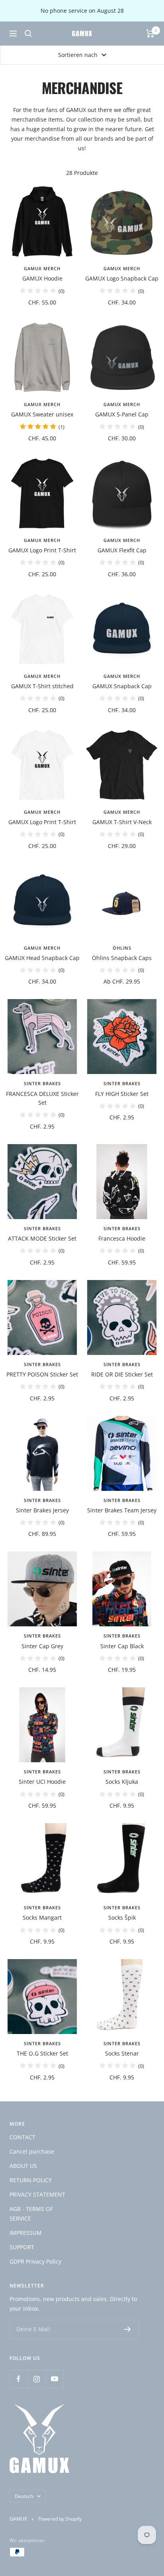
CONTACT (22, 2137)
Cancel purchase (32, 2151)
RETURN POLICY (31, 2180)
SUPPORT (22, 2247)
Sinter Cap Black (122, 1646)
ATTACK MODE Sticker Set (42, 1238)
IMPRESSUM (26, 2233)
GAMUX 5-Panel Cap (122, 414)
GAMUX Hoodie (42, 278)
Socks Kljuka (122, 1782)
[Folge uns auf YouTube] (54, 2379)
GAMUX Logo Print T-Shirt (42, 550)
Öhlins (122, 948)
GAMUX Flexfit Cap (122, 550)
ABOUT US (23, 2166)
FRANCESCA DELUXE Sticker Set (42, 1098)
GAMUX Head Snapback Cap (42, 958)
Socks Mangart (42, 1917)
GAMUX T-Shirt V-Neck (122, 822)
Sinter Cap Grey (42, 1646)
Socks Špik (122, 1917)
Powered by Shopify (60, 2519)
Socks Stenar (122, 2053)
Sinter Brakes (42, 1083)
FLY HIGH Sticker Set (122, 1094)
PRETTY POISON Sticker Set (42, 1374)
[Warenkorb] (150, 33)
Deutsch (24, 2496)
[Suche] (28, 33)
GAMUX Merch (42, 268)
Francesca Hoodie (122, 1238)
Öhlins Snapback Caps (122, 958)
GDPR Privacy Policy (35, 2261)
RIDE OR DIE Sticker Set (122, 1374)
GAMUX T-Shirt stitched (42, 686)
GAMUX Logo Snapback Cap (122, 278)
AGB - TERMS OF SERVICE (31, 2214)
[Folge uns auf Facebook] (19, 2379)
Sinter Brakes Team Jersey (122, 1510)
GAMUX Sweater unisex (42, 414)
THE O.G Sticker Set (42, 2053)
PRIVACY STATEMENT (37, 2194)
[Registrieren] (128, 2329)
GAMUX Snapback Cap (122, 686)
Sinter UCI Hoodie (42, 1782)
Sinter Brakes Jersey (42, 1510)
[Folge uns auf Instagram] (36, 2379)
